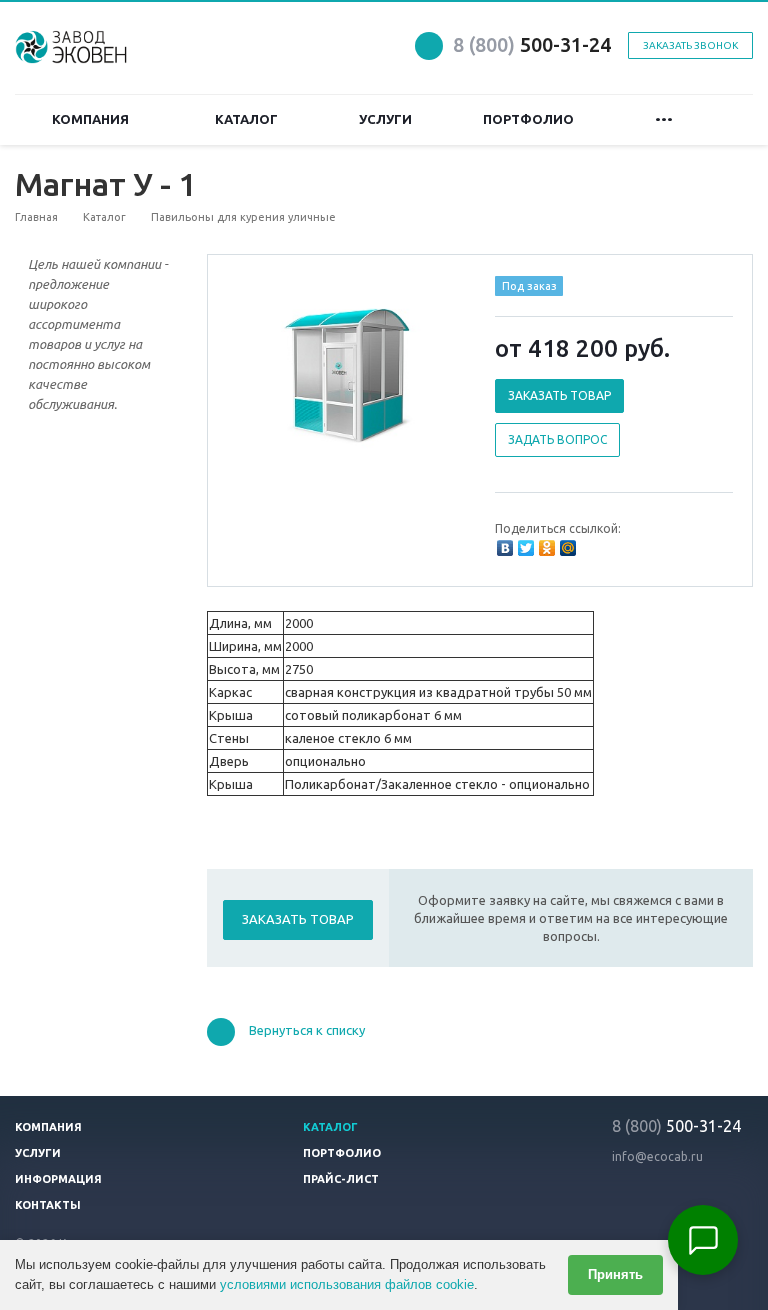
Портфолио (531, 119)
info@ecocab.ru (657, 1156)
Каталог (249, 119)
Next (430, 372)
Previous (265, 372)
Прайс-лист (341, 1179)
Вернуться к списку (307, 1031)
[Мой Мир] (568, 548)
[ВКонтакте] (505, 548)
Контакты (48, 1205)
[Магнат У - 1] (346, 374)
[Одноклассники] (547, 548)
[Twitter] (526, 548)
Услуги (385, 119)
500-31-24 (532, 44)
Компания (93, 119)
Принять (615, 1274)
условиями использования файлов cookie (347, 1284)
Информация (58, 1179)
